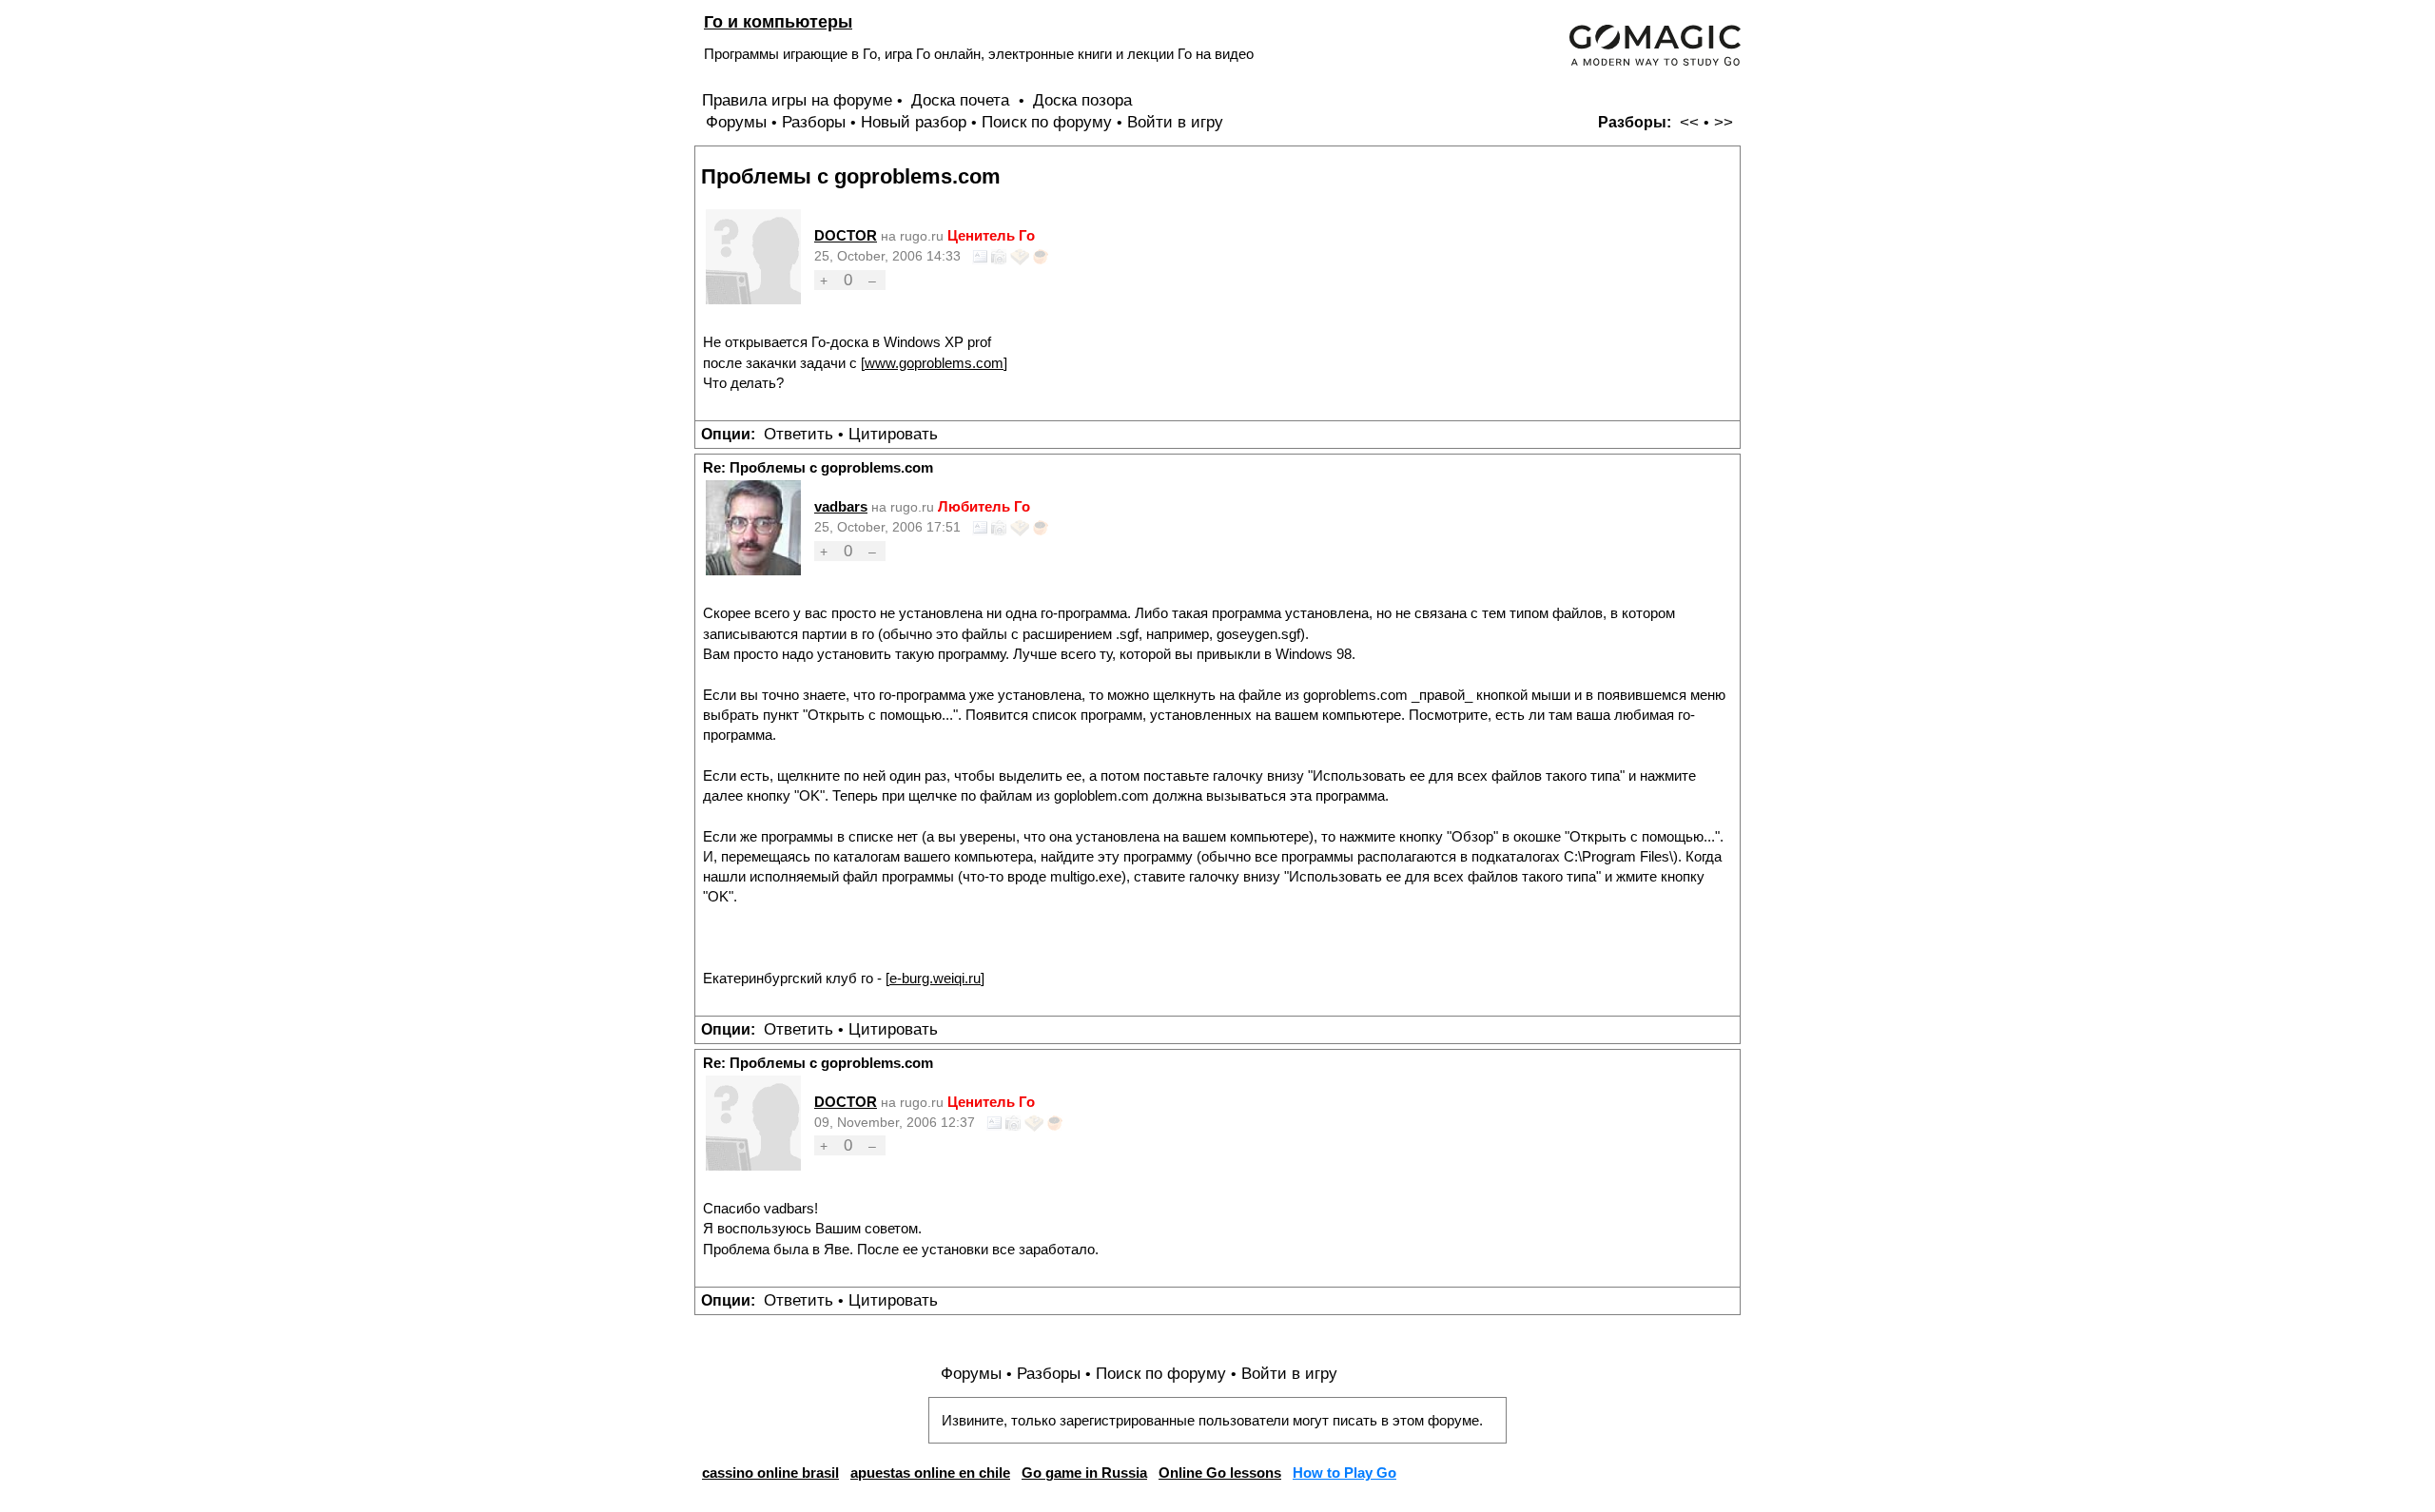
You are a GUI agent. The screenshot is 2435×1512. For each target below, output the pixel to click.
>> (1724, 122)
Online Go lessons (1220, 1473)
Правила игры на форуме (797, 100)
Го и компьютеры (778, 21)
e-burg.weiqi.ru (935, 978)
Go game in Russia (1084, 1473)
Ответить (799, 434)
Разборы (814, 122)
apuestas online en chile (930, 1473)
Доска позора (1082, 100)
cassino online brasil (770, 1473)
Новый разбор (914, 122)
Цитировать (893, 434)
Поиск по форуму (1047, 122)
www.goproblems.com (934, 363)
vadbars (841, 506)
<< (1689, 122)
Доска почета (963, 100)
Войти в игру (1175, 122)
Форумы (736, 122)
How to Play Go (1344, 1473)
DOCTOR (846, 235)
